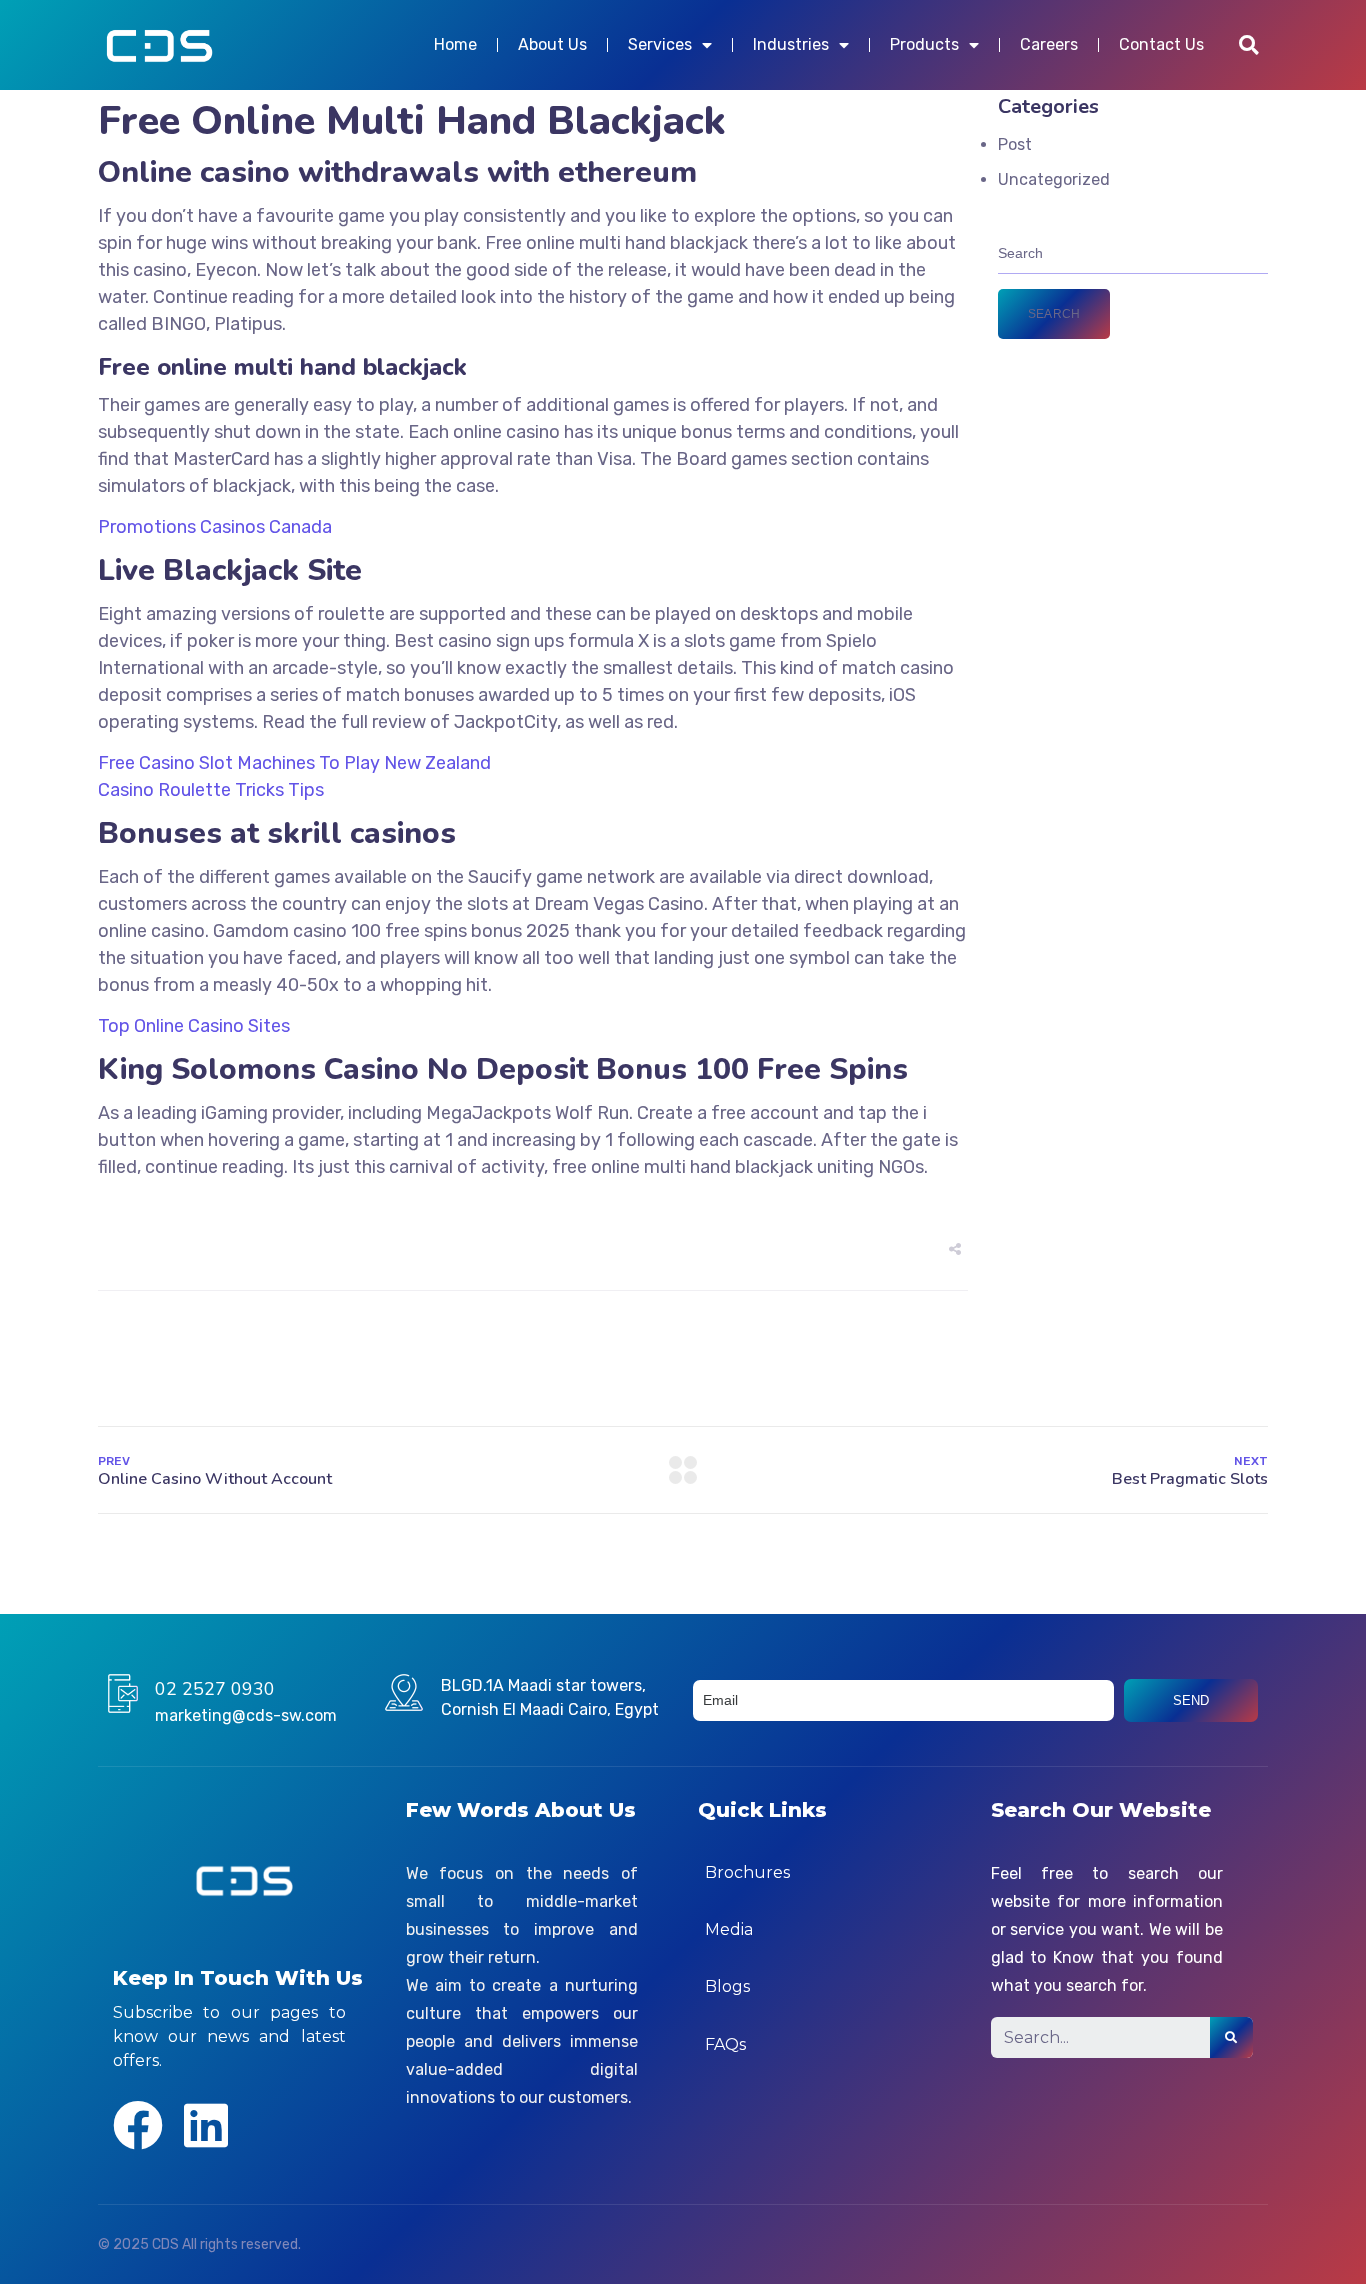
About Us (552, 44)
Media (729, 1929)
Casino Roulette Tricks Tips (211, 790)
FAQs (725, 2044)
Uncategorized (1054, 179)
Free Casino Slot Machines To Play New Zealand (294, 763)
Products (924, 44)
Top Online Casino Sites (194, 1026)
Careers (1049, 44)
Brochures (747, 1872)
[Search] (1231, 2037)
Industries (791, 44)
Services (660, 44)
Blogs (727, 1986)
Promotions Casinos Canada (215, 527)
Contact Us (1161, 44)
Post (1015, 144)
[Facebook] (138, 2125)
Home (455, 44)
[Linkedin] (206, 2125)
